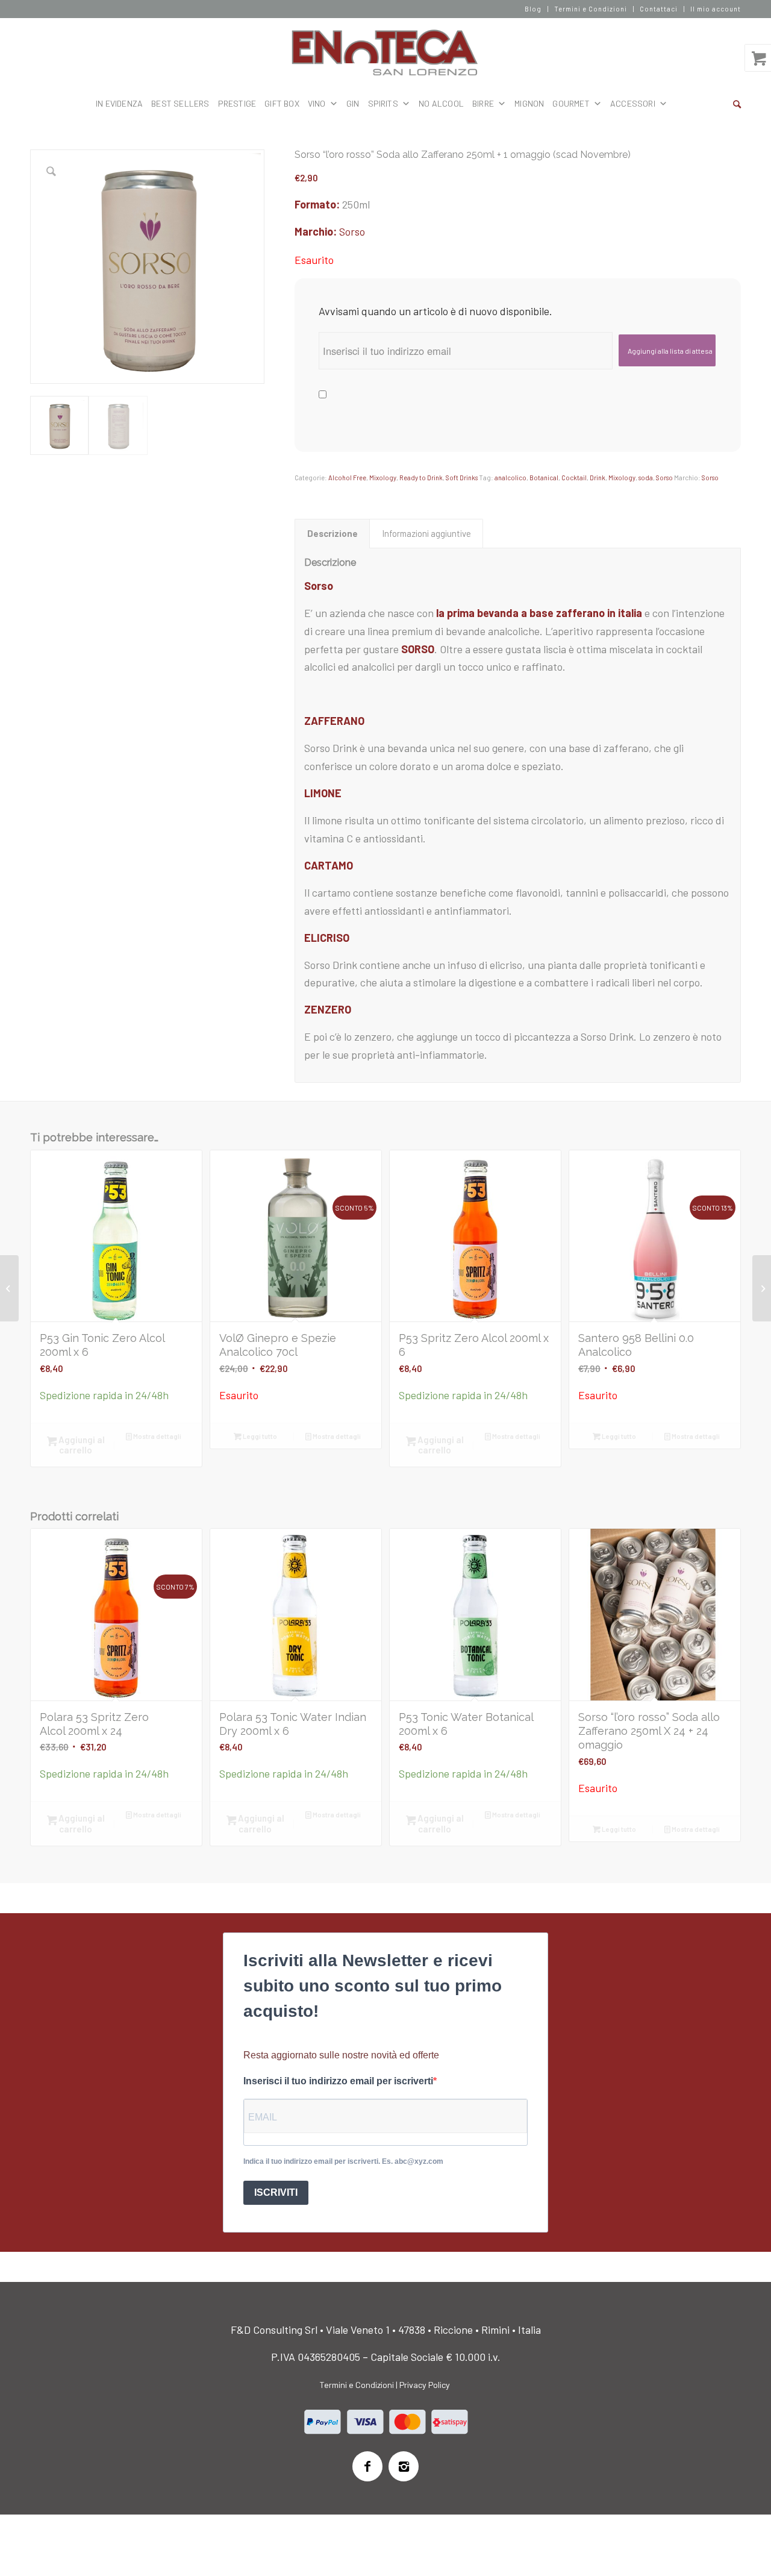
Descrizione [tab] (332, 533)
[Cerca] (737, 104)
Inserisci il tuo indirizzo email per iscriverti (338, 2081)
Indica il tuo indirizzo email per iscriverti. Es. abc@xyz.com (343, 2161)
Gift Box (282, 103)
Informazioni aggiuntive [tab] (426, 533)
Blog (533, 9)
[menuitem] (533, 9)
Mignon (529, 103)
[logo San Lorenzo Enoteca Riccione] (386, 53)
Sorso (352, 231)
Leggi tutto (259, 1436)
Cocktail (574, 478)
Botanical (544, 478)
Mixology (383, 478)
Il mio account (716, 9)
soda (646, 478)
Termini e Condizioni (591, 9)
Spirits (383, 103)
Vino (317, 103)
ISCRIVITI (276, 2192)
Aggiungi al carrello (81, 1445)
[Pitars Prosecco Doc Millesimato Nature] (9, 1288)
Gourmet (571, 103)
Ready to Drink (421, 478)
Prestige (237, 103)
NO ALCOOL (441, 103)
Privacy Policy (425, 2385)
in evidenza (119, 103)
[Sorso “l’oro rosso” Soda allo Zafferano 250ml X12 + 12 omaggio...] (762, 1288)
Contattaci (659, 9)
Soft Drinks (462, 478)
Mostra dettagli (157, 1436)
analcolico (510, 478)
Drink (598, 478)
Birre (483, 103)
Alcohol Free (347, 478)
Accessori (633, 103)
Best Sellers (180, 103)
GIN (353, 103)
